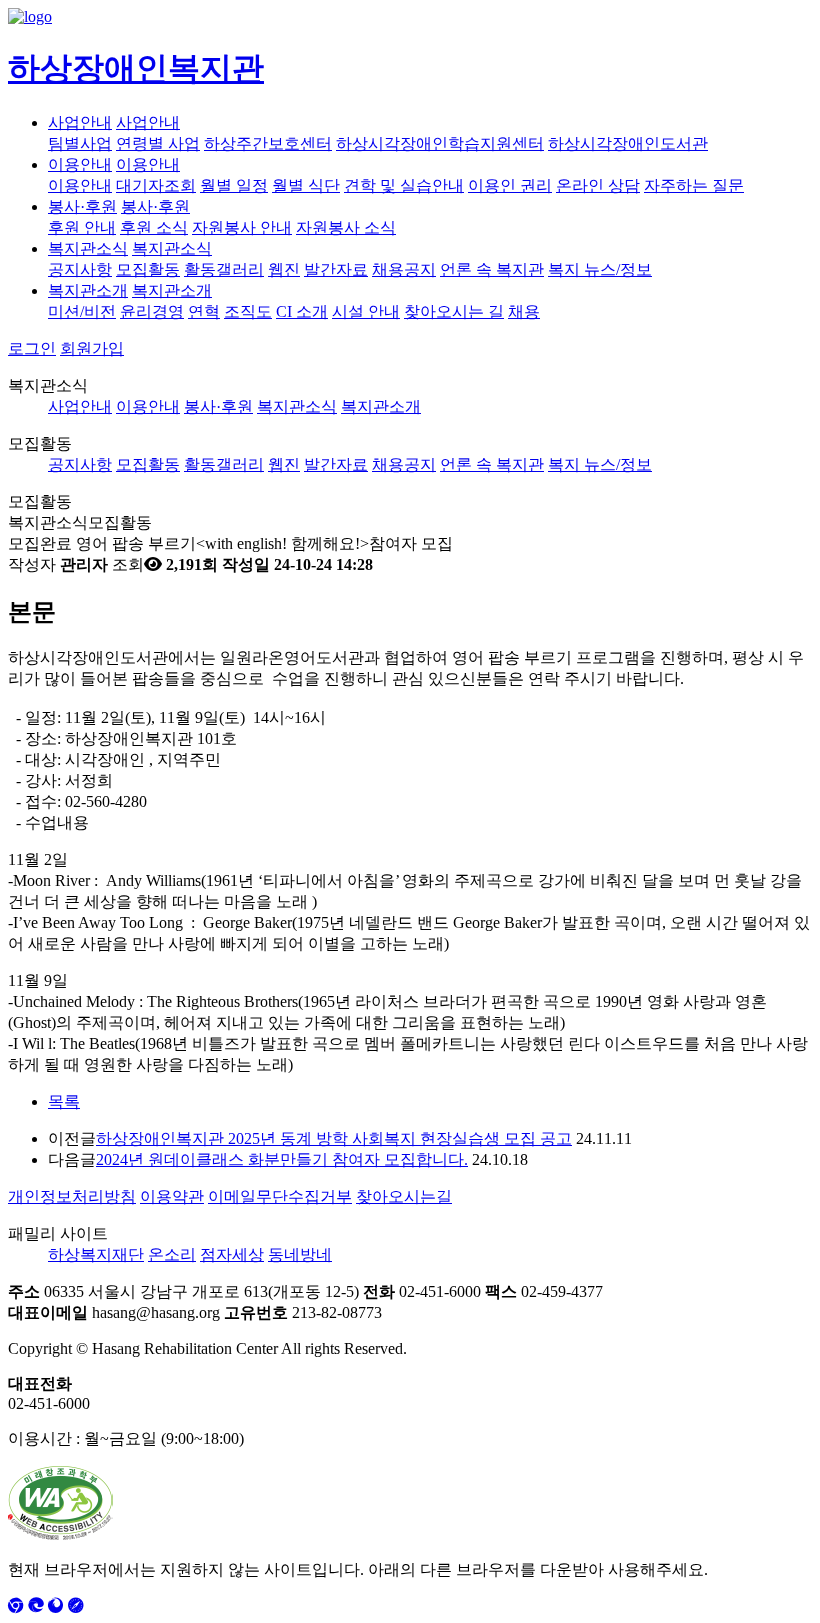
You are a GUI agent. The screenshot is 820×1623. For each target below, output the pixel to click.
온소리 (172, 1254)
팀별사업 (80, 143)
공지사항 (80, 269)
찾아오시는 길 (454, 311)
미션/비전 (82, 311)
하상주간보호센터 (268, 143)
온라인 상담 (598, 185)
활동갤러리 (224, 269)
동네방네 (300, 1254)
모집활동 (148, 269)
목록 (64, 1101)
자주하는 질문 (694, 185)
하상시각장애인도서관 (628, 143)
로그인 (32, 348)
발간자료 (336, 269)
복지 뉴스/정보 (600, 269)
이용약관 (172, 1196)
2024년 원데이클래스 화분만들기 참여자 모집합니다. (282, 1159)
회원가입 (92, 348)
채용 (524, 311)
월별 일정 (234, 185)
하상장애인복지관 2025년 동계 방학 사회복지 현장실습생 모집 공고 (334, 1138)
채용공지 (404, 269)
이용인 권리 (510, 185)
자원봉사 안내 (242, 227)
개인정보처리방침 (72, 1196)
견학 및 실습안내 (404, 185)
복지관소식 (88, 248)
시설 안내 (366, 311)
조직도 (248, 311)
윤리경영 (152, 311)
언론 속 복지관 (492, 269)
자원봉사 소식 (346, 227)
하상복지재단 (96, 1254)
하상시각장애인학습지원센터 (440, 143)
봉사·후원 (82, 206)
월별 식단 (306, 185)
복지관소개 (88, 290)
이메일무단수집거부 (280, 1196)
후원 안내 (82, 227)
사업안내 (80, 122)
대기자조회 (156, 185)
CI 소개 (302, 311)
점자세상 (232, 1254)
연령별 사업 (158, 143)
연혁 (204, 311)
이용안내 (80, 164)
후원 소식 (154, 227)
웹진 (284, 269)
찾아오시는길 (404, 1196)
